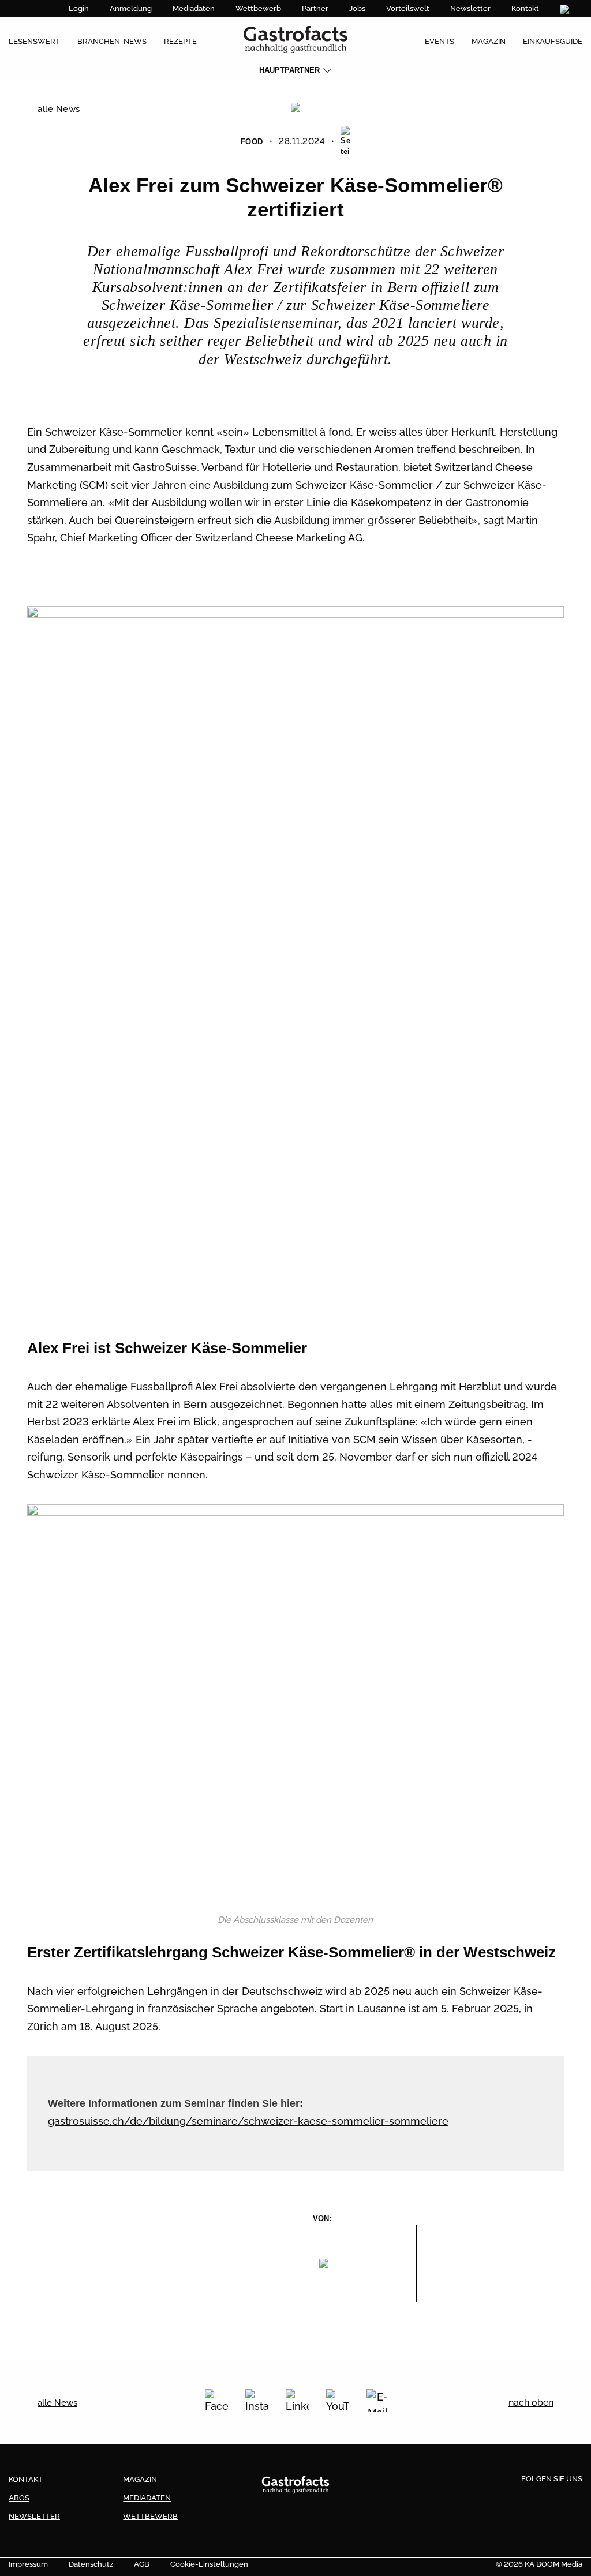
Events (439, 41)
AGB (142, 2564)
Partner (315, 8)
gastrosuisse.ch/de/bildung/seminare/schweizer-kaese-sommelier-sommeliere (248, 2121)
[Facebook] (216, 2401)
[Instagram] (257, 2401)
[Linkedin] (552, 2498)
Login (79, 8)
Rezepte (180, 41)
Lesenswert (34, 41)
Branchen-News (112, 41)
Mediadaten (194, 8)
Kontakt (525, 8)
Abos (19, 2498)
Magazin (489, 41)
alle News (59, 109)
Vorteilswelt (408, 8)
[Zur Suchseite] (566, 9)
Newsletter (470, 8)
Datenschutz (91, 2564)
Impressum (28, 2564)
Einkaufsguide (553, 41)
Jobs (357, 8)
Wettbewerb (258, 8)
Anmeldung (131, 8)
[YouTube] (338, 2401)
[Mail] (378, 2401)
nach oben (531, 2403)
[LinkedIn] (297, 2401)
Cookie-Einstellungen (209, 2564)
